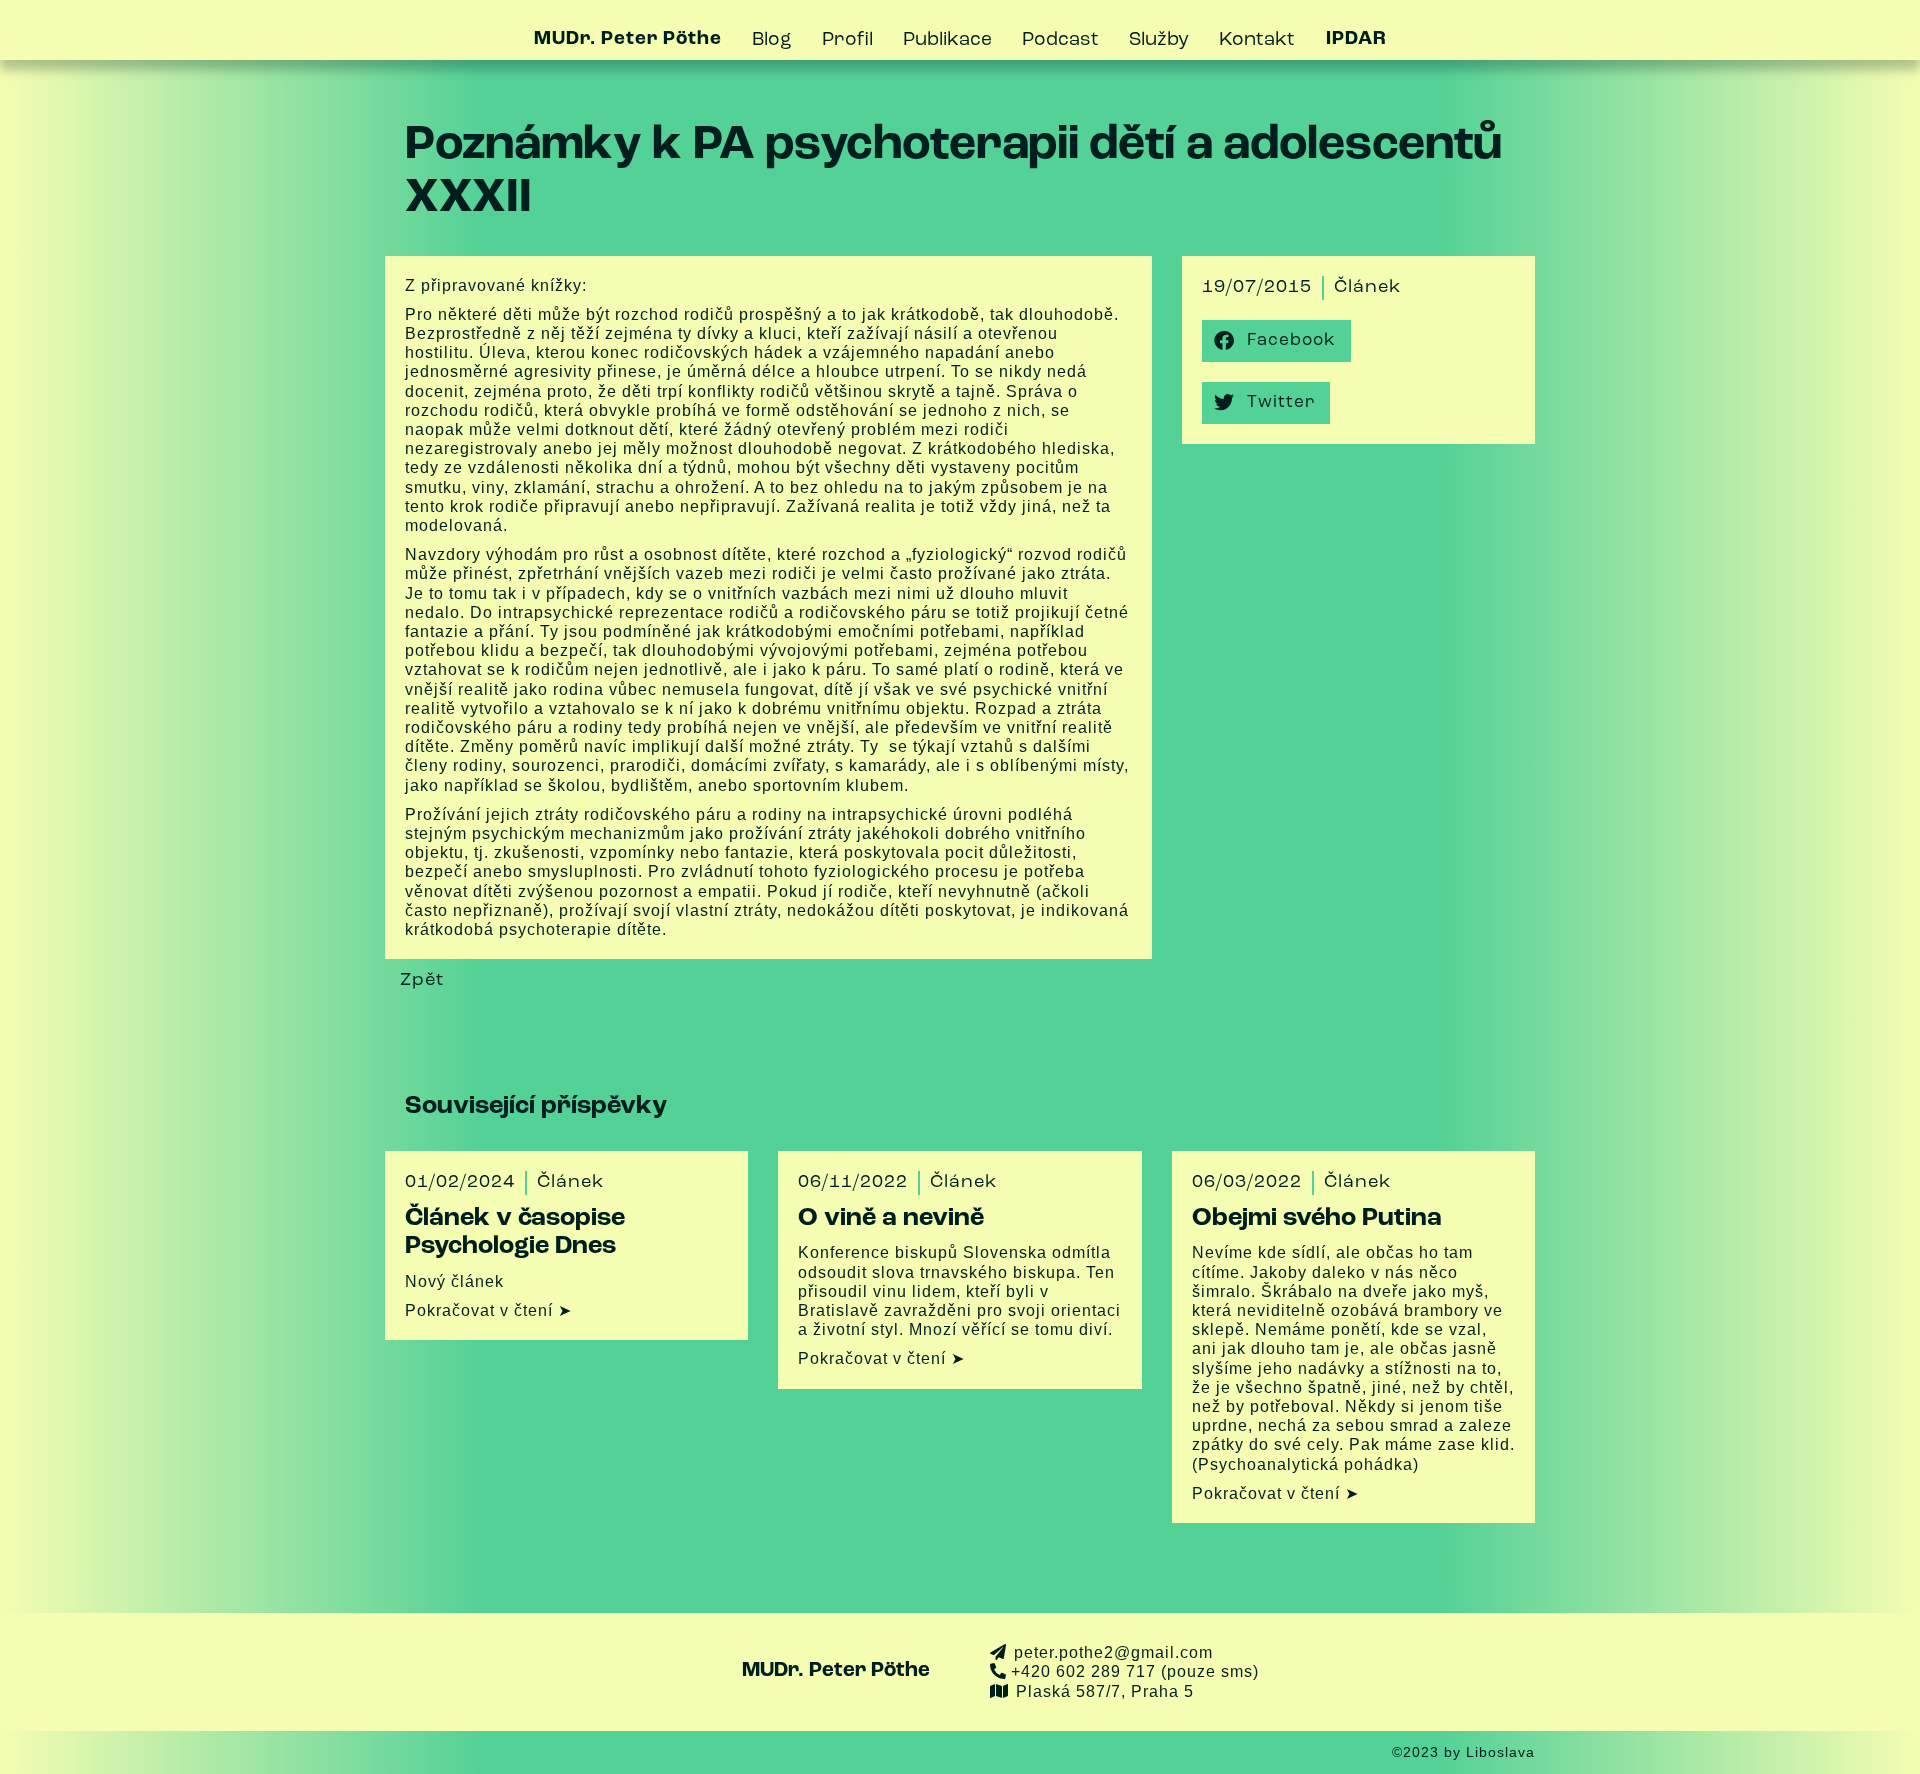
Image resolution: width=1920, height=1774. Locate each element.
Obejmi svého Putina (1317, 1218)
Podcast (1060, 40)
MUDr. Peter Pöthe (836, 1670)
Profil (847, 40)
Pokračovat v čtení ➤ (488, 1310)
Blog (772, 40)
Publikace (947, 40)
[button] (1276, 341)
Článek (1367, 287)
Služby (1159, 40)
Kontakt (1257, 40)
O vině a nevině (891, 1218)
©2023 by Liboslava (1463, 1752)
